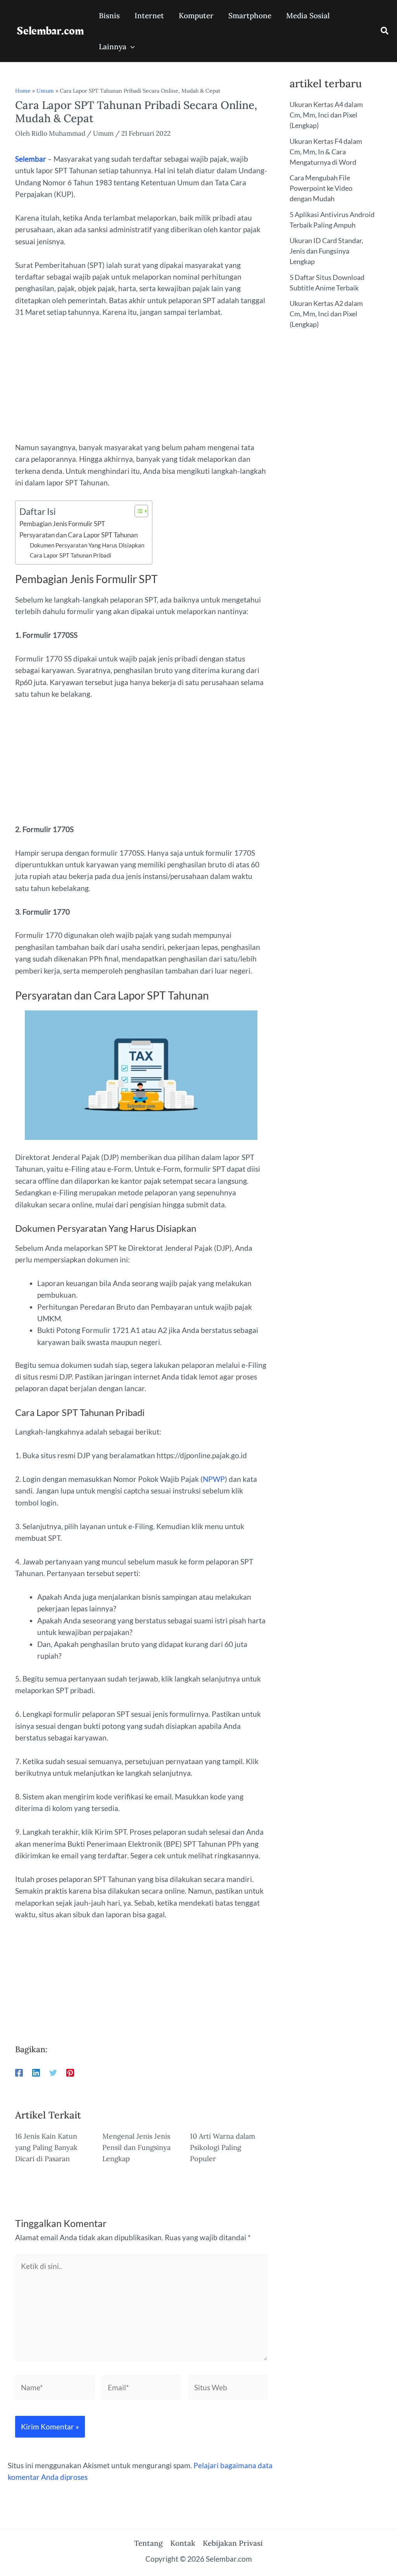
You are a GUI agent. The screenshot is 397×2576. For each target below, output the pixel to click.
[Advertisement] (141, 384)
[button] (385, 32)
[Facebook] (19, 2072)
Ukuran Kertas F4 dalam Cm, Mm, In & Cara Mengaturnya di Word (326, 152)
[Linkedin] (36, 2072)
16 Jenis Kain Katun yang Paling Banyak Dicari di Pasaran (46, 2147)
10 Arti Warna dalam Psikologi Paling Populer (223, 2147)
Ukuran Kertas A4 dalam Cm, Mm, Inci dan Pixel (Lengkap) (326, 115)
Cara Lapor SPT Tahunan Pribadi (71, 555)
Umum (45, 91)
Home (23, 91)
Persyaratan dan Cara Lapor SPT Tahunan (79, 535)
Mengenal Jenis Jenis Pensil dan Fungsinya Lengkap (136, 2147)
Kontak (183, 2543)
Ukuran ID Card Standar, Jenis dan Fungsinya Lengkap (326, 251)
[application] (130, 47)
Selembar (31, 159)
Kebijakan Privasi (233, 2543)
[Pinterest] (70, 2072)
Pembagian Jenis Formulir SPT (62, 524)
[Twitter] (53, 2072)
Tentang (148, 2543)
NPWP (214, 1479)
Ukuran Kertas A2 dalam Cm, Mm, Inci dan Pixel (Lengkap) (326, 314)
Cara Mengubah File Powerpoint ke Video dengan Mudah (321, 188)
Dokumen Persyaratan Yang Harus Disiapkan (87, 545)
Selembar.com (50, 31)
